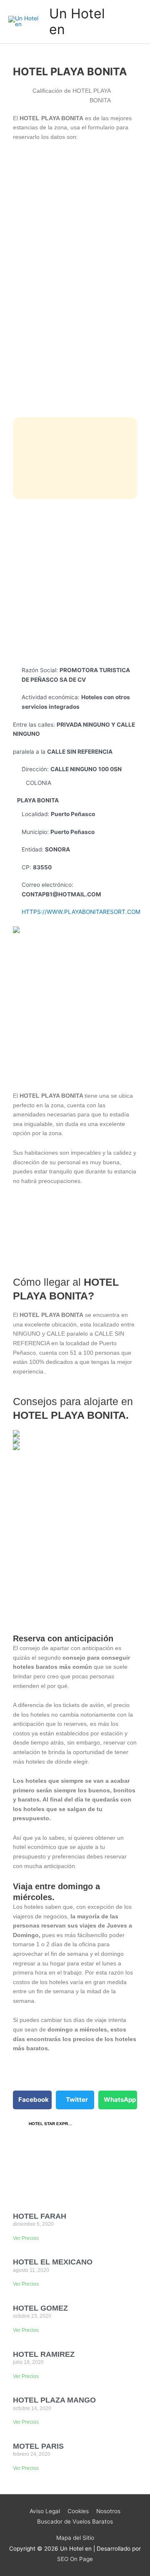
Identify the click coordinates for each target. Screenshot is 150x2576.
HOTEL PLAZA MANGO (54, 2400)
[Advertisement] (75, 582)
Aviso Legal (45, 2511)
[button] (32, 2100)
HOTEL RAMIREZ (44, 2354)
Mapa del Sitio (75, 2538)
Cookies (78, 2511)
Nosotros (108, 2511)
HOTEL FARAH (40, 2216)
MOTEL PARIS (38, 2446)
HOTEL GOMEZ (40, 2308)
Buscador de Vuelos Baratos (75, 2522)
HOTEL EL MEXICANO (53, 2262)
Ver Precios (26, 2238)
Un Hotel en (77, 21)
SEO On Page (75, 2559)
